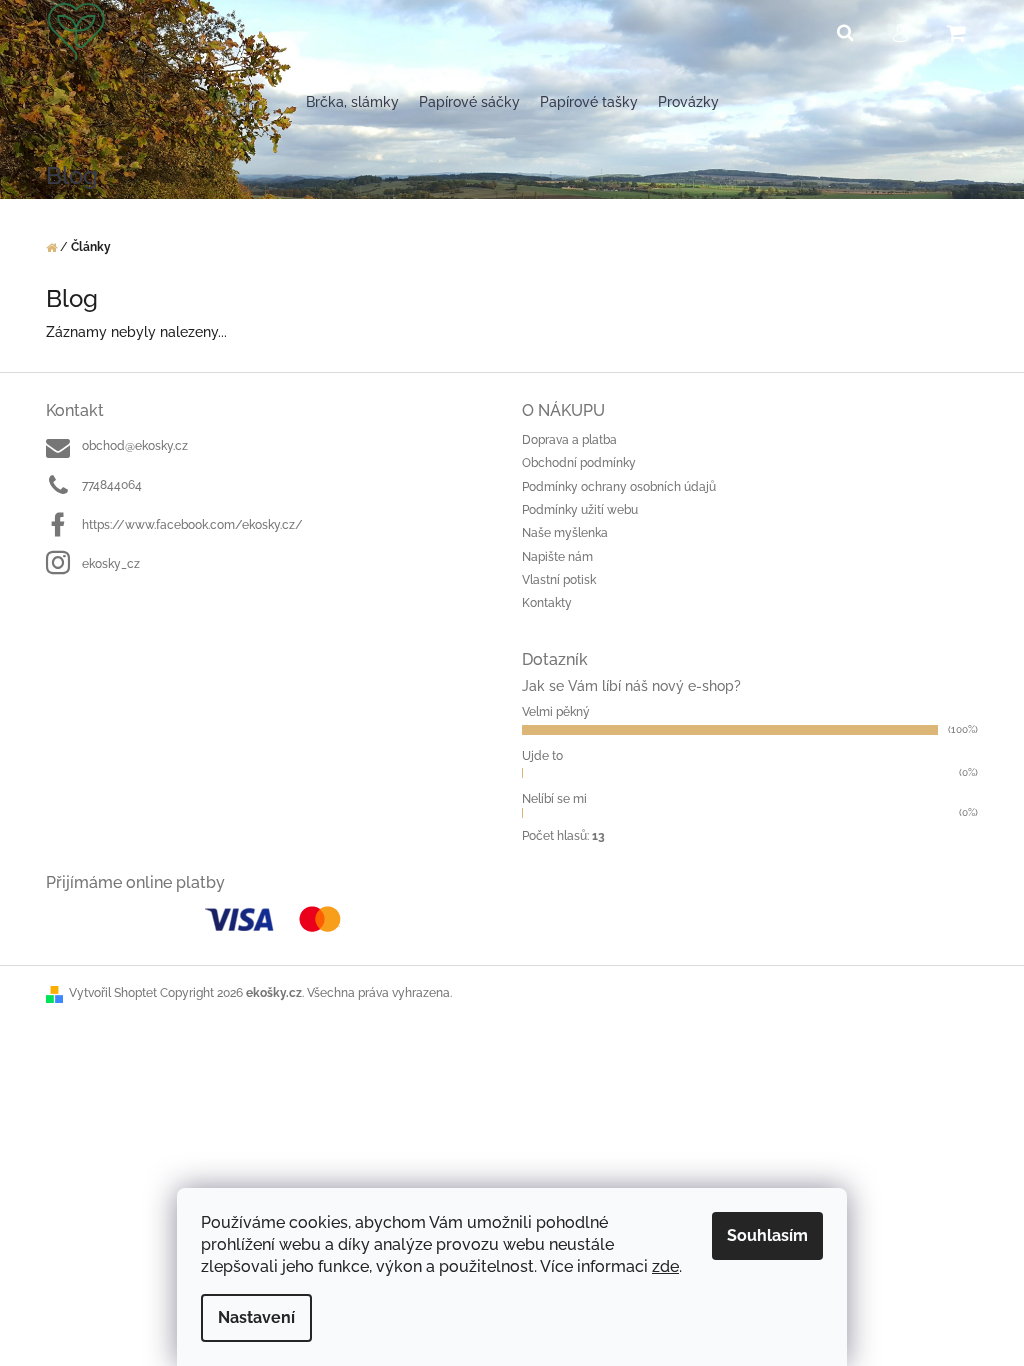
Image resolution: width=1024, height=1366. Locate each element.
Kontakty (547, 603)
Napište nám (557, 557)
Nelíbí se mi (554, 799)
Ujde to (542, 756)
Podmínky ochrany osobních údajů (619, 487)
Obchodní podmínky (579, 463)
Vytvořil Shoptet (113, 993)
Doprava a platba (569, 440)
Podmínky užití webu (580, 510)
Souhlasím (767, 1235)
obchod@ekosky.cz (135, 446)
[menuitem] (352, 102)
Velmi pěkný (556, 712)
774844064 (112, 485)
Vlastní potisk (559, 580)
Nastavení (256, 1317)
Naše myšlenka (565, 533)
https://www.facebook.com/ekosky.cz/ (192, 525)
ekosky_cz (111, 564)
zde (665, 1266)
